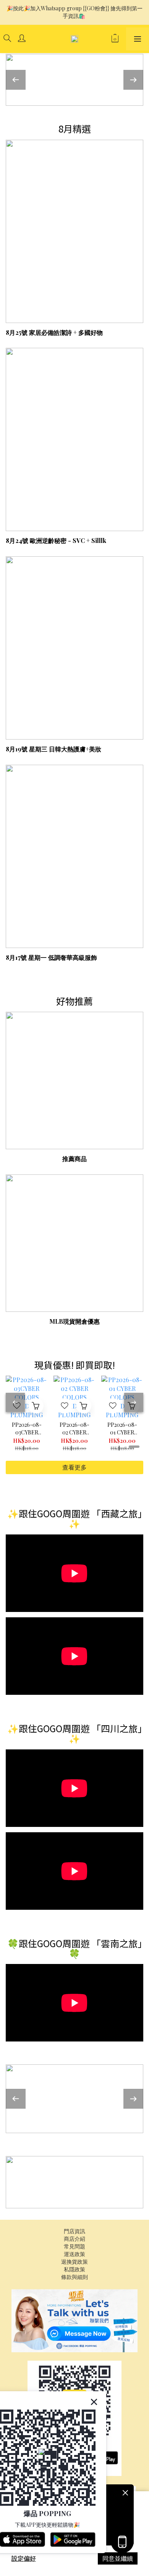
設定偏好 (24, 2558)
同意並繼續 (118, 2558)
